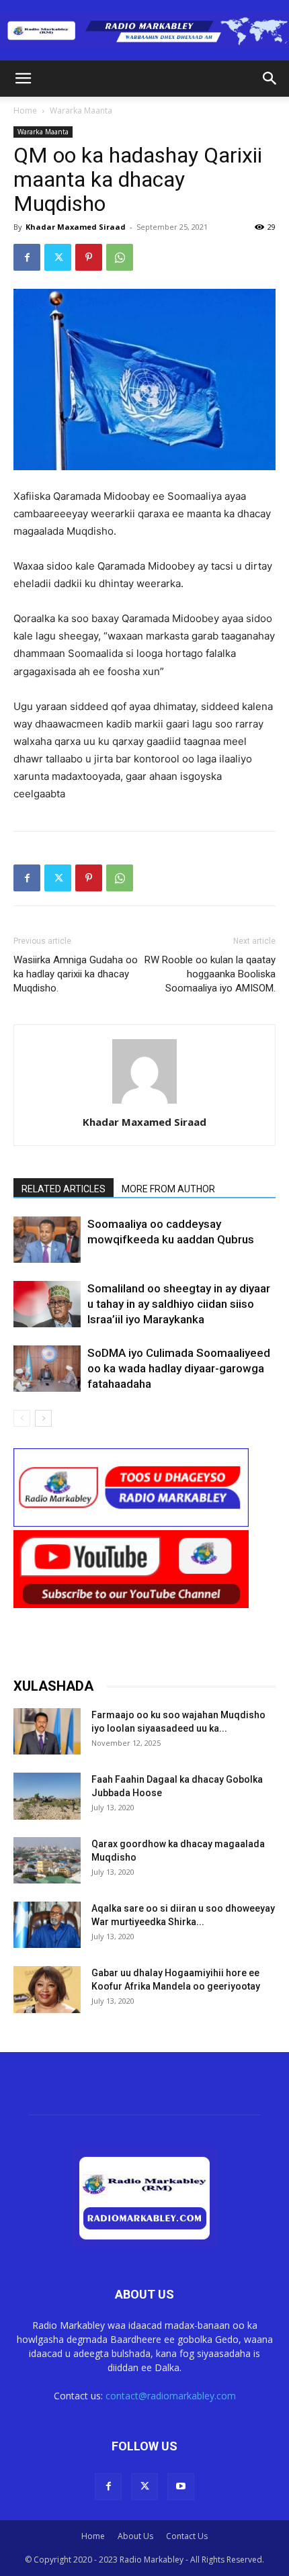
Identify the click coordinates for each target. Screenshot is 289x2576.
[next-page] (43, 1418)
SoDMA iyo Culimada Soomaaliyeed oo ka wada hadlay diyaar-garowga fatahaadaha (179, 1368)
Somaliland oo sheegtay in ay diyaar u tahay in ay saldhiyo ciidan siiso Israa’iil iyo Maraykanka (179, 1304)
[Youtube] (181, 2487)
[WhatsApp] (120, 257)
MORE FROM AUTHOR (168, 1189)
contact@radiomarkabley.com (171, 2396)
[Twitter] (58, 257)
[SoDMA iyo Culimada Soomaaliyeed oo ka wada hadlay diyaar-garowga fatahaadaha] (47, 1369)
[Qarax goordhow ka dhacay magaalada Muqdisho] (47, 1860)
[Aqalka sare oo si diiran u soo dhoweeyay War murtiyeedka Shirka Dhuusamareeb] (47, 1925)
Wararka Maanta (81, 110)
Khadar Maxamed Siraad (76, 227)
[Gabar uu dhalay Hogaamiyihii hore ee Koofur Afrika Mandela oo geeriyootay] (47, 1989)
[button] (23, 79)
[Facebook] (27, 257)
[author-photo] (144, 1103)
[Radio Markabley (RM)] (144, 31)
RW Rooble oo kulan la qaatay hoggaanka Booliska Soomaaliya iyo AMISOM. (210, 974)
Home (25, 110)
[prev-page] (22, 1418)
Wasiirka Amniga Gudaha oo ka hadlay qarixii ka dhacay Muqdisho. (76, 974)
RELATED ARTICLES (64, 1189)
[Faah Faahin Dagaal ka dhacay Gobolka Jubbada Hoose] (47, 1796)
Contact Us (187, 2536)
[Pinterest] (89, 257)
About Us (135, 2536)
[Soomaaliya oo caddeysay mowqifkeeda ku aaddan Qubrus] (47, 1240)
